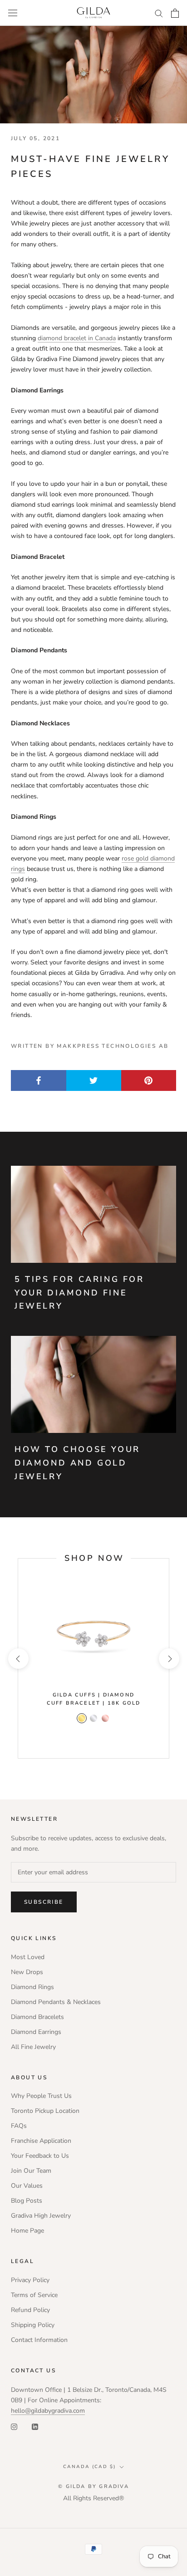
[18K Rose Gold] (105, 1718)
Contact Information (39, 2340)
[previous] (18, 1658)
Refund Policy (30, 2310)
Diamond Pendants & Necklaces (56, 2002)
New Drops (27, 1972)
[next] (169, 1658)
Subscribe (44, 1902)
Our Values (27, 2186)
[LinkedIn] (35, 2426)
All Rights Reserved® (93, 2498)
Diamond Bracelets (37, 2017)
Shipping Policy (33, 2325)
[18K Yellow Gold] (82, 1718)
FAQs (19, 2126)
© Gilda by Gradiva (93, 2486)
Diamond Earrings (36, 2032)
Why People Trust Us (41, 2096)
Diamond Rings (32, 1987)
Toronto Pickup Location (45, 2111)
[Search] (159, 13)
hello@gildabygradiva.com (48, 2411)
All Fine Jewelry (33, 2047)
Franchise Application (41, 2141)
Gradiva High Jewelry (41, 2216)
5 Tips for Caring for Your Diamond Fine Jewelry (79, 1293)
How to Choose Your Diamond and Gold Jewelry (77, 1463)
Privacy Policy (30, 2280)
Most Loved (28, 1957)
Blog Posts (27, 2201)
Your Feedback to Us (40, 2156)
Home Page (27, 2231)
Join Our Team (31, 2171)
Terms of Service (34, 2295)
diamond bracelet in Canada (77, 338)
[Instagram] (14, 2426)
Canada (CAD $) (89, 2467)
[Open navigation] (13, 13)
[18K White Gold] (93, 1718)
